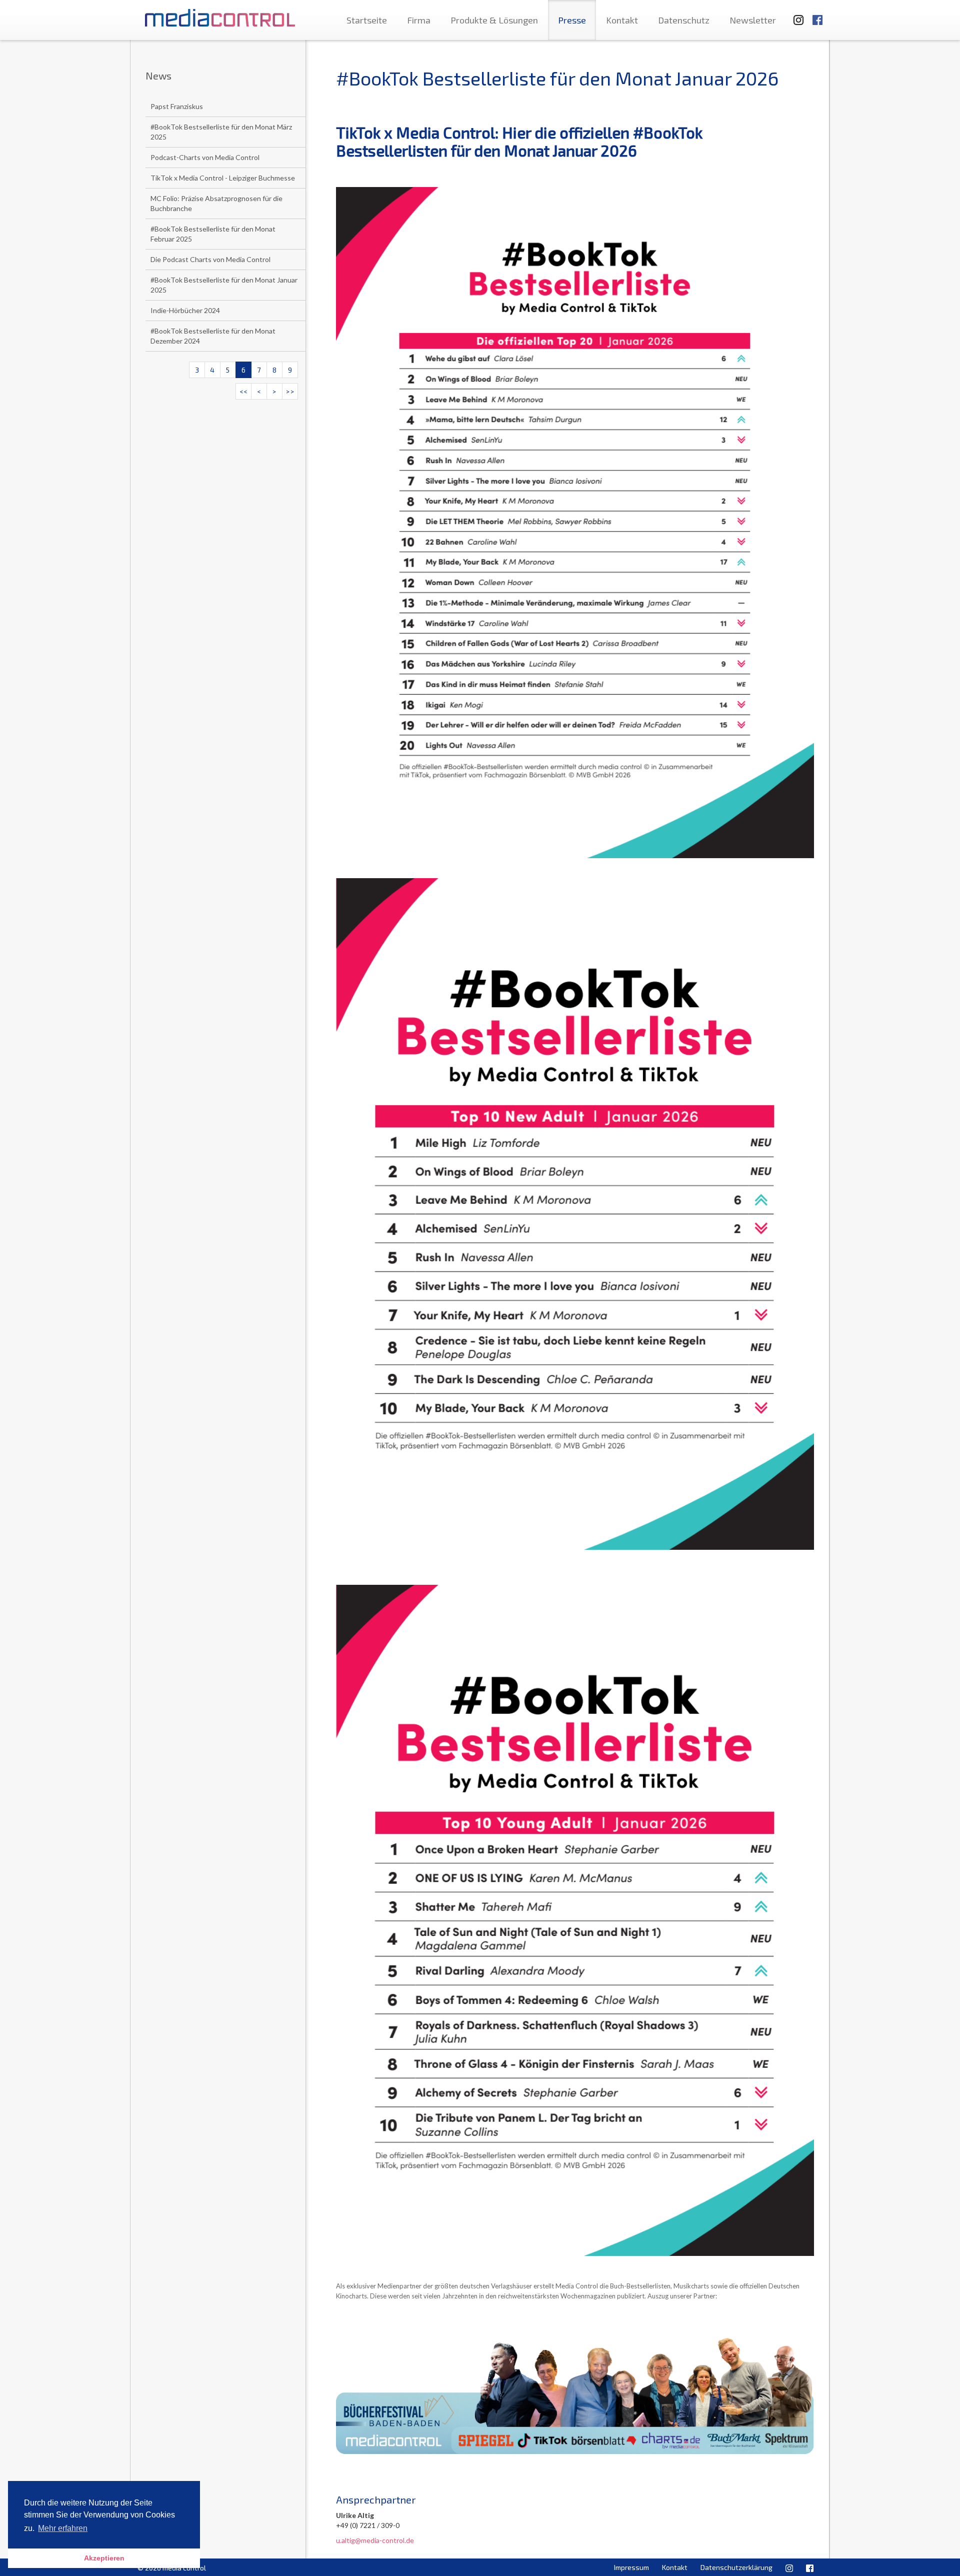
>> (290, 391)
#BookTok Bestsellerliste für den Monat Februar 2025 (213, 234)
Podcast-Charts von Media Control (205, 157)
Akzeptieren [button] (104, 2558)
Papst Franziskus (177, 106)
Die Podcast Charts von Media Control (210, 259)
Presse (572, 20)
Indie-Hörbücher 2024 (185, 310)
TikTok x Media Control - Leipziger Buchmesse (223, 178)
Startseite (367, 20)
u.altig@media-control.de (375, 2540)
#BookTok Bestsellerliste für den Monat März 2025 (221, 132)
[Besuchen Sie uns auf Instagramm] (795, 15)
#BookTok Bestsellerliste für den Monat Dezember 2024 (213, 336)
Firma (419, 20)
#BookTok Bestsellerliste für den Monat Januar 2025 (224, 285)
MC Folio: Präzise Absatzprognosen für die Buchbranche (216, 203)
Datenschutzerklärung (736, 2567)
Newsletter (753, 20)
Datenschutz (684, 20)
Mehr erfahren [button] (63, 2528)
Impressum (631, 2567)
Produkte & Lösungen (494, 20)
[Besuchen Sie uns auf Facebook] (817, 15)
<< (243, 391)
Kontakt (622, 20)
